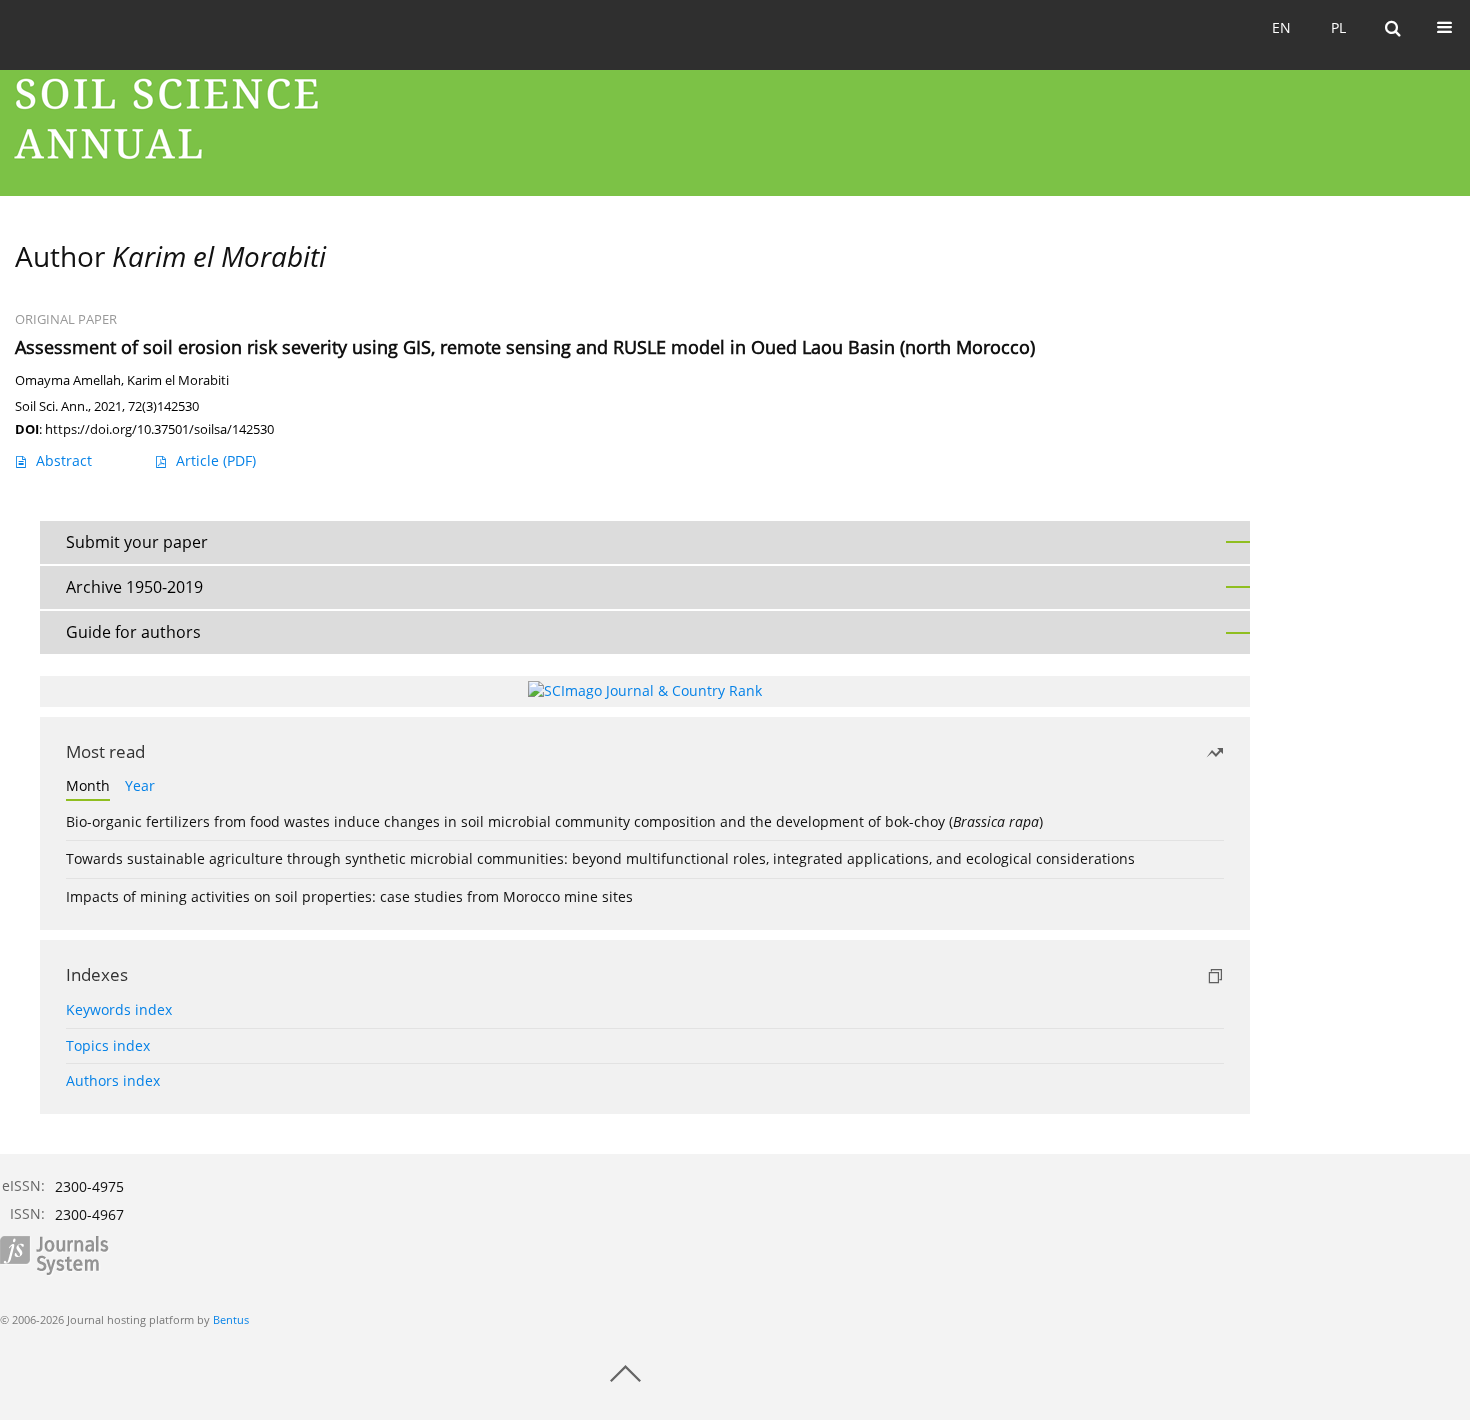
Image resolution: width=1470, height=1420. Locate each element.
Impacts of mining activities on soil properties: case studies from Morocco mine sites (349, 896)
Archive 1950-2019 (134, 587)
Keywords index (119, 1009)
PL (1338, 27)
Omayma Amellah (68, 380)
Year (140, 785)
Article (216, 460)
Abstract (64, 460)
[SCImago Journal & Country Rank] (645, 690)
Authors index (113, 1080)
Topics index (108, 1045)
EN (1281, 27)
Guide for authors (133, 632)
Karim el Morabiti (178, 380)
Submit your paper (137, 542)
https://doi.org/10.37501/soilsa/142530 (159, 429)
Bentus (231, 1319)
